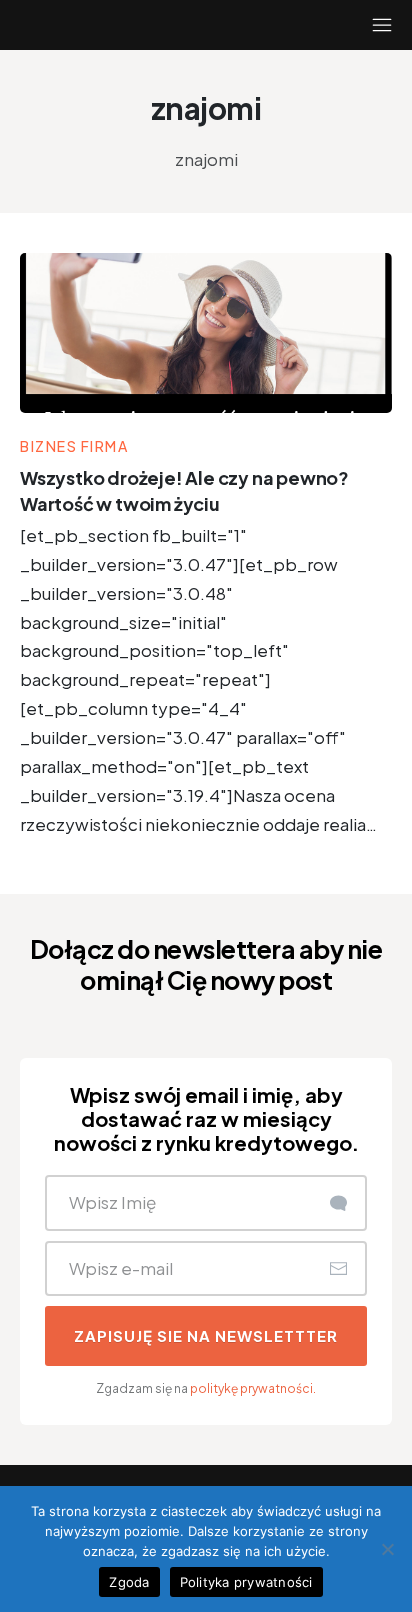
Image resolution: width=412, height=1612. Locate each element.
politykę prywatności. (253, 1388)
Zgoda (129, 1582)
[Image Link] (206, 333)
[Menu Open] (360, 25)
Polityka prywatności (246, 1582)
